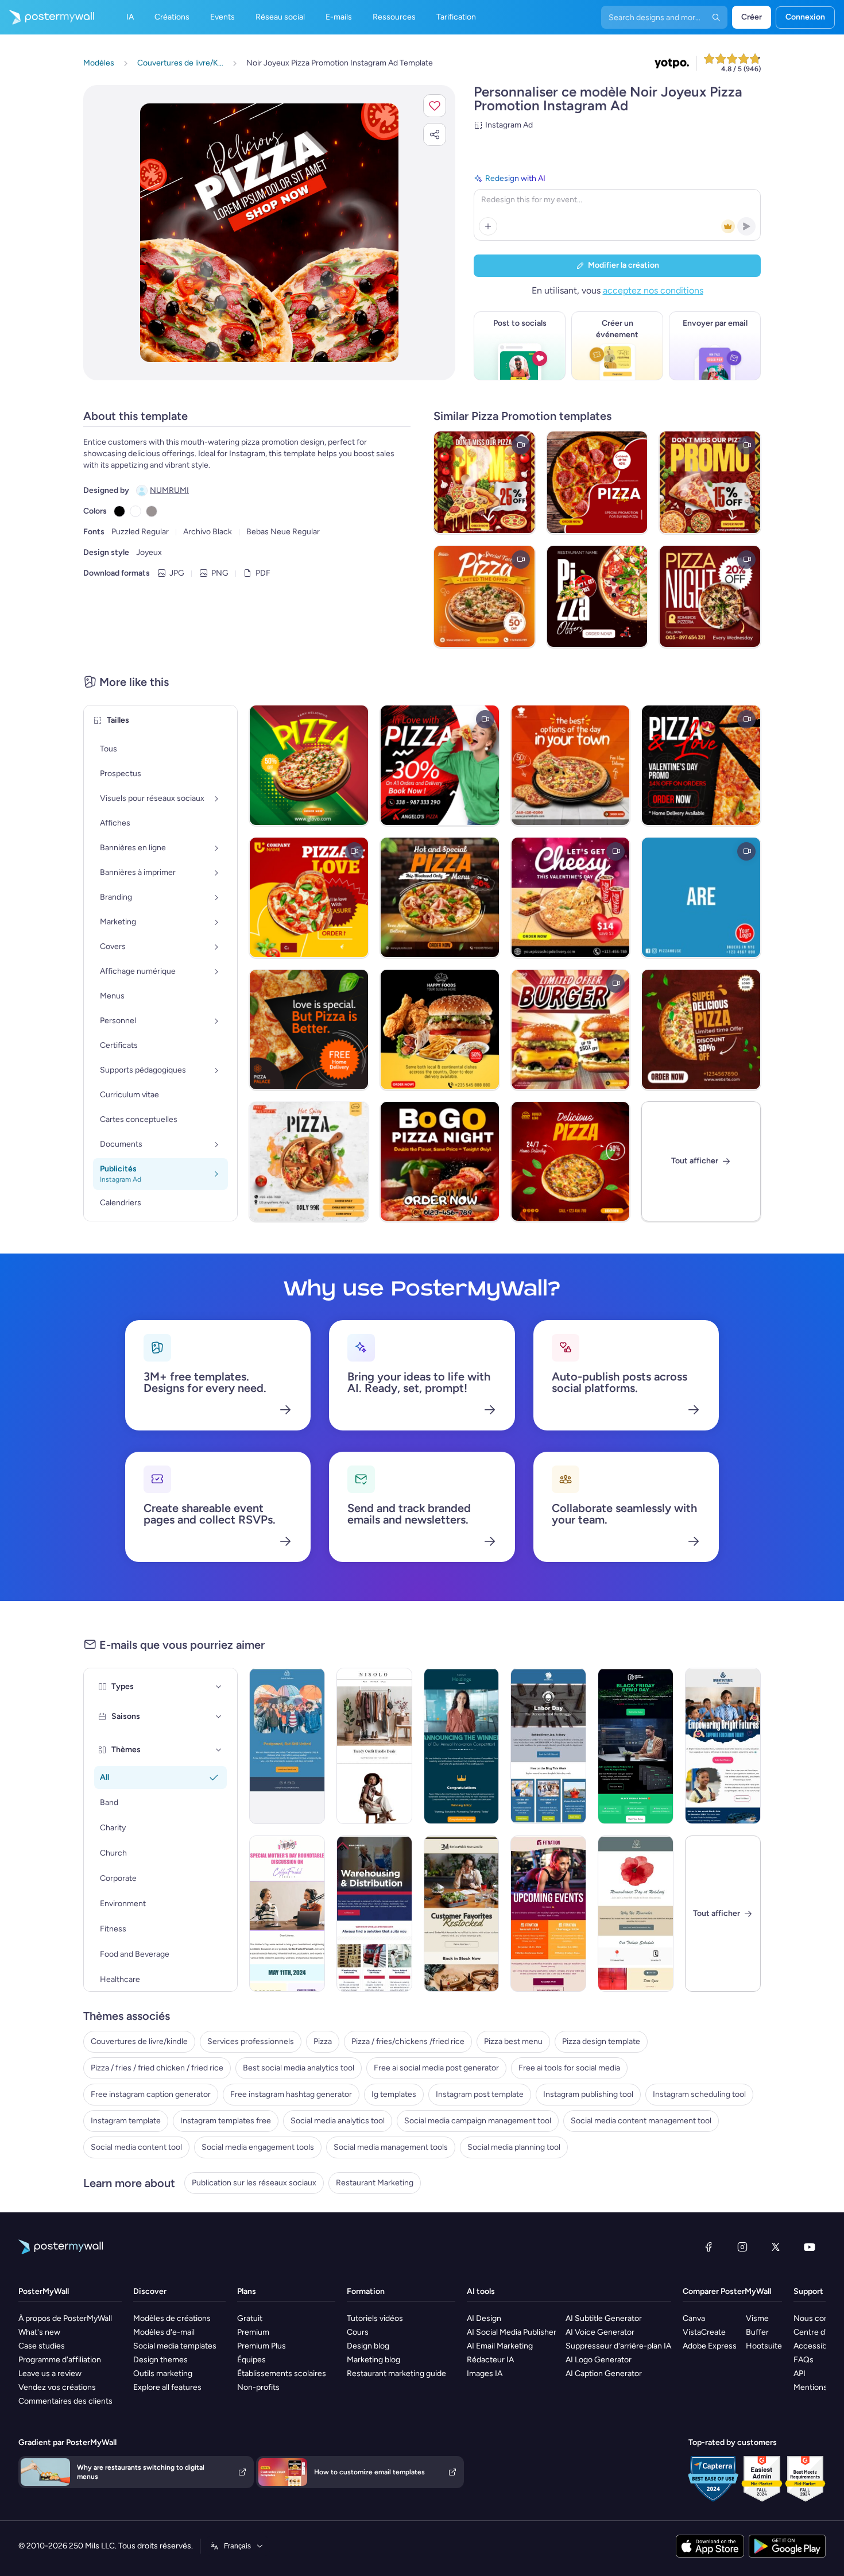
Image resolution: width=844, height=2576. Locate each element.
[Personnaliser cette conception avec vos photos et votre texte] (269, 233)
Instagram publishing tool (588, 2094)
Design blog (368, 2346)
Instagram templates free (226, 2121)
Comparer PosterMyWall (727, 2291)
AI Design (484, 2318)
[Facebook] (709, 2247)
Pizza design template (601, 2041)
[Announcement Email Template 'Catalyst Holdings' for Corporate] (462, 1746)
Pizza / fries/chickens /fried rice (408, 2041)
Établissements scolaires (282, 2373)
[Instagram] (742, 2247)
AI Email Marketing (500, 2346)
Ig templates (394, 2094)
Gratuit (250, 2318)
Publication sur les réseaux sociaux (254, 2183)
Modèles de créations (172, 2318)
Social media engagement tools (258, 2147)
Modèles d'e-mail (164, 2332)
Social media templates (175, 2346)
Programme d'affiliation (60, 2360)
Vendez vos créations (57, 2387)
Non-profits (258, 2387)
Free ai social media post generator (436, 2068)
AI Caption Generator (604, 2373)
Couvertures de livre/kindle (139, 2041)
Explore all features (167, 2387)
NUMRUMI (169, 490)
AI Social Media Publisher (512, 2332)
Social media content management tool (641, 2121)
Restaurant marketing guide (396, 2373)
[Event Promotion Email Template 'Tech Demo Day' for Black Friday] (636, 1746)
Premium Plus (262, 2346)
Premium (253, 2332)
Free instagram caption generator (151, 2094)
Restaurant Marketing (375, 2183)
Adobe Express (710, 2346)
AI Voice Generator (600, 2332)
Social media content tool (136, 2147)
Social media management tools (391, 2147)
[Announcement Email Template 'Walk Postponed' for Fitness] (287, 1746)
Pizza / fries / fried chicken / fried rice (157, 2068)
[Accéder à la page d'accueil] (47, 17)
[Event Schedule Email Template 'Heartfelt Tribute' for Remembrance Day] (636, 1914)
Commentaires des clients (65, 2401)
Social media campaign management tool (478, 2121)
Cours (358, 2332)
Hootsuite (764, 2346)
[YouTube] (810, 2247)
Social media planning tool (514, 2147)
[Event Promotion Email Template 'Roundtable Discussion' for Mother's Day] (287, 1914)
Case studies (42, 2346)
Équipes (251, 2360)
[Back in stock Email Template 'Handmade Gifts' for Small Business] (462, 1914)
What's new (39, 2332)
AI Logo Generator (599, 2360)
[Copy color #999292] (152, 511)
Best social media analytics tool (299, 2068)
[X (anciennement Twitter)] (776, 2247)
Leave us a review (50, 2373)
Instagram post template (480, 2094)
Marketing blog (373, 2360)
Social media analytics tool (338, 2121)
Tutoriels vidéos (375, 2318)
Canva (694, 2318)
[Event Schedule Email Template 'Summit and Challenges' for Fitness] (548, 1914)
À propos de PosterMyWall (65, 2318)
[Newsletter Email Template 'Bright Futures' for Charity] (723, 1746)
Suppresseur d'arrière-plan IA (618, 2346)
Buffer (757, 2332)
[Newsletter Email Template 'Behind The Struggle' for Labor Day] (548, 1746)
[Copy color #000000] (119, 511)
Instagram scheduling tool (699, 2094)
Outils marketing (163, 2373)
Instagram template (126, 2121)
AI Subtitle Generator (604, 2318)
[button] (435, 106)
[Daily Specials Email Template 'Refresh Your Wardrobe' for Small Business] (374, 1746)
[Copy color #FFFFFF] (135, 511)
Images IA (485, 2373)
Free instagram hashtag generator (291, 2094)
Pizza (323, 2041)
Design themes (160, 2360)
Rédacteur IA (490, 2360)
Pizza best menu (513, 2041)
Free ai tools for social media (569, 2068)
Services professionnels (251, 2041)
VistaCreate (704, 2332)
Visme (757, 2318)
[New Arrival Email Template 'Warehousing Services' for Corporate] (374, 1914)
